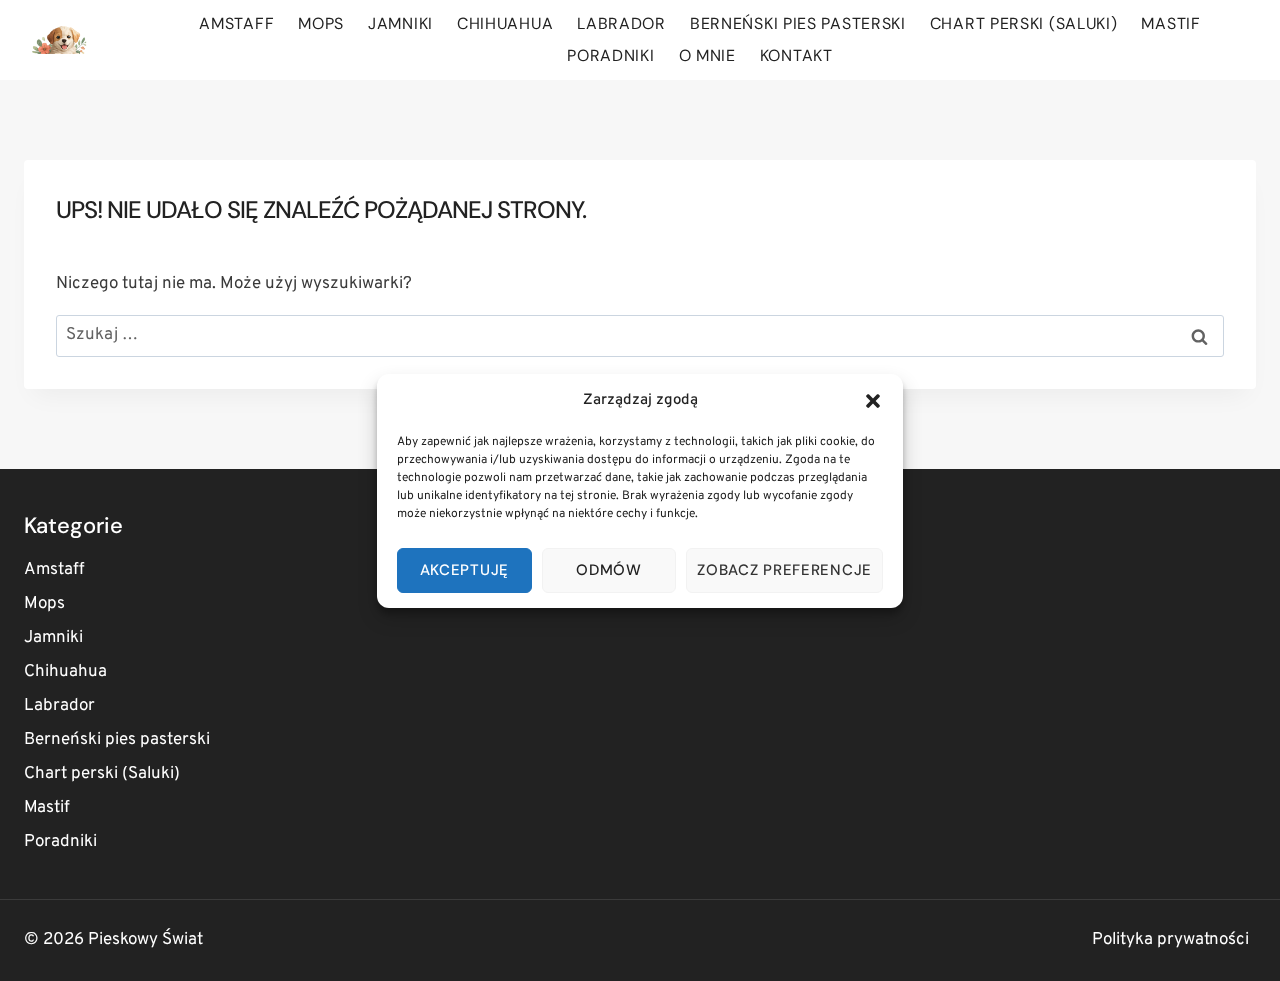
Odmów (609, 570)
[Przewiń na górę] (1229, 940)
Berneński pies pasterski (798, 23)
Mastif (1170, 23)
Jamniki (400, 23)
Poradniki (610, 55)
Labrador (621, 23)
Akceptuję (464, 570)
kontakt (796, 55)
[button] (873, 401)
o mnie (707, 55)
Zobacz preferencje (784, 570)
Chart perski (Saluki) (1024, 23)
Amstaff (236, 23)
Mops (321, 23)
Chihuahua (505, 23)
